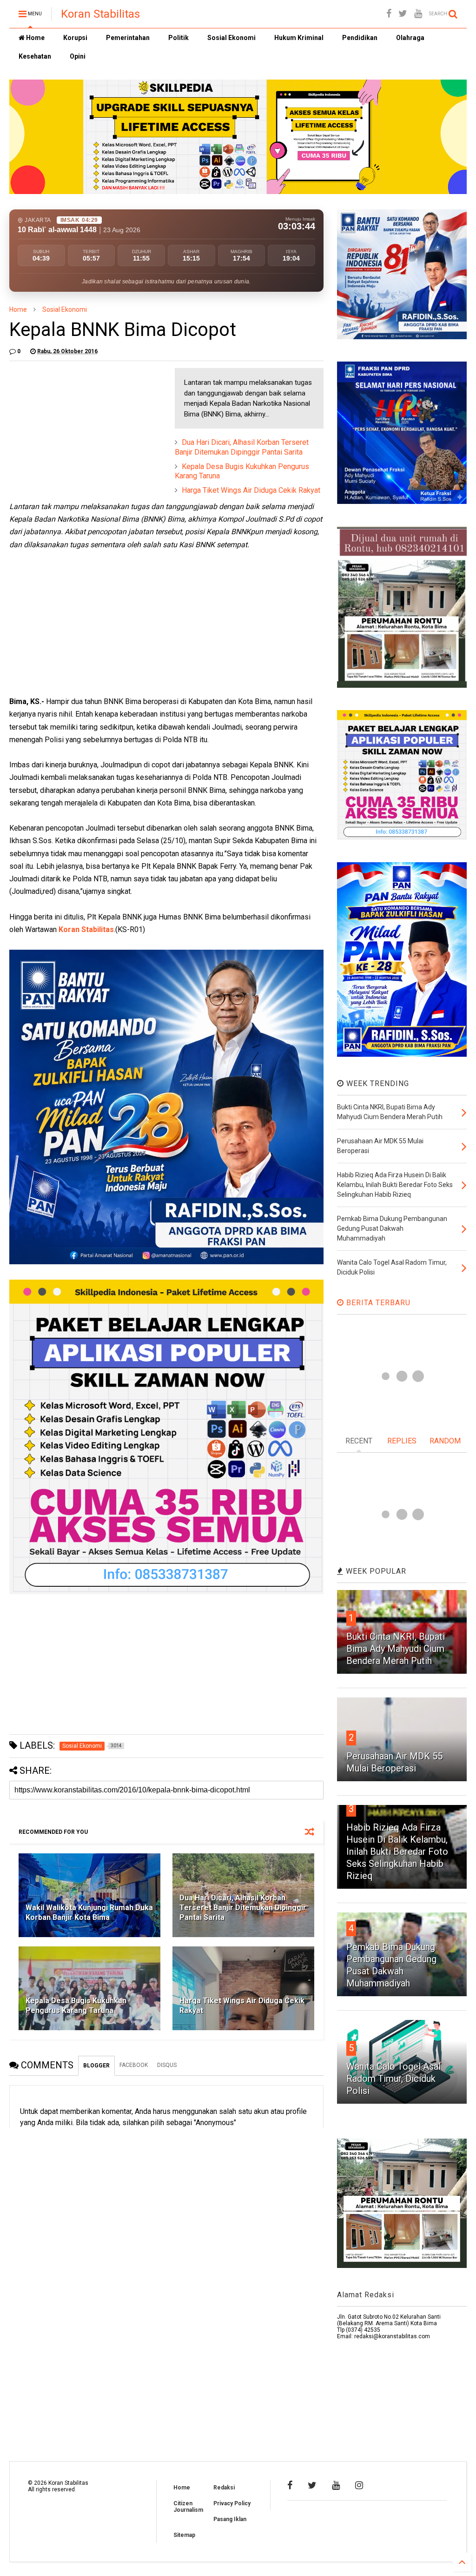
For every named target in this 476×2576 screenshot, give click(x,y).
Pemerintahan (128, 38)
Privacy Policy (232, 2503)
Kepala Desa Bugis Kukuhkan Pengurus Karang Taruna (76, 2006)
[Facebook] (389, 14)
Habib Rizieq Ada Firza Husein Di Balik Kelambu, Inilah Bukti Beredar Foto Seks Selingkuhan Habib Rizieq (397, 1851)
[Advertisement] (79, 426)
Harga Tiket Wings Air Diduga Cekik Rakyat (251, 490)
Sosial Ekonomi (231, 38)
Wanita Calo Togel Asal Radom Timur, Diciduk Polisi (393, 2079)
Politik (178, 38)
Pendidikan (360, 38)
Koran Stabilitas (100, 14)
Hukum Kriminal (299, 38)
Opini (78, 56)
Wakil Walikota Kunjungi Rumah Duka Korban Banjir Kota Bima (89, 1912)
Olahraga (410, 38)
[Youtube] (418, 14)
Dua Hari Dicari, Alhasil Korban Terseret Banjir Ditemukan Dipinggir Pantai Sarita (242, 447)
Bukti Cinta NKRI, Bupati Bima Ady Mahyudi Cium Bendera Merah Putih (396, 1649)
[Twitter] (403, 14)
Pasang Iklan (230, 2519)
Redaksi (224, 2488)
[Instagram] (359, 2485)
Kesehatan (35, 56)
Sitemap (184, 2535)
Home (35, 38)
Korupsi (75, 38)
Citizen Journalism (188, 2507)
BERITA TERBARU (377, 1303)
